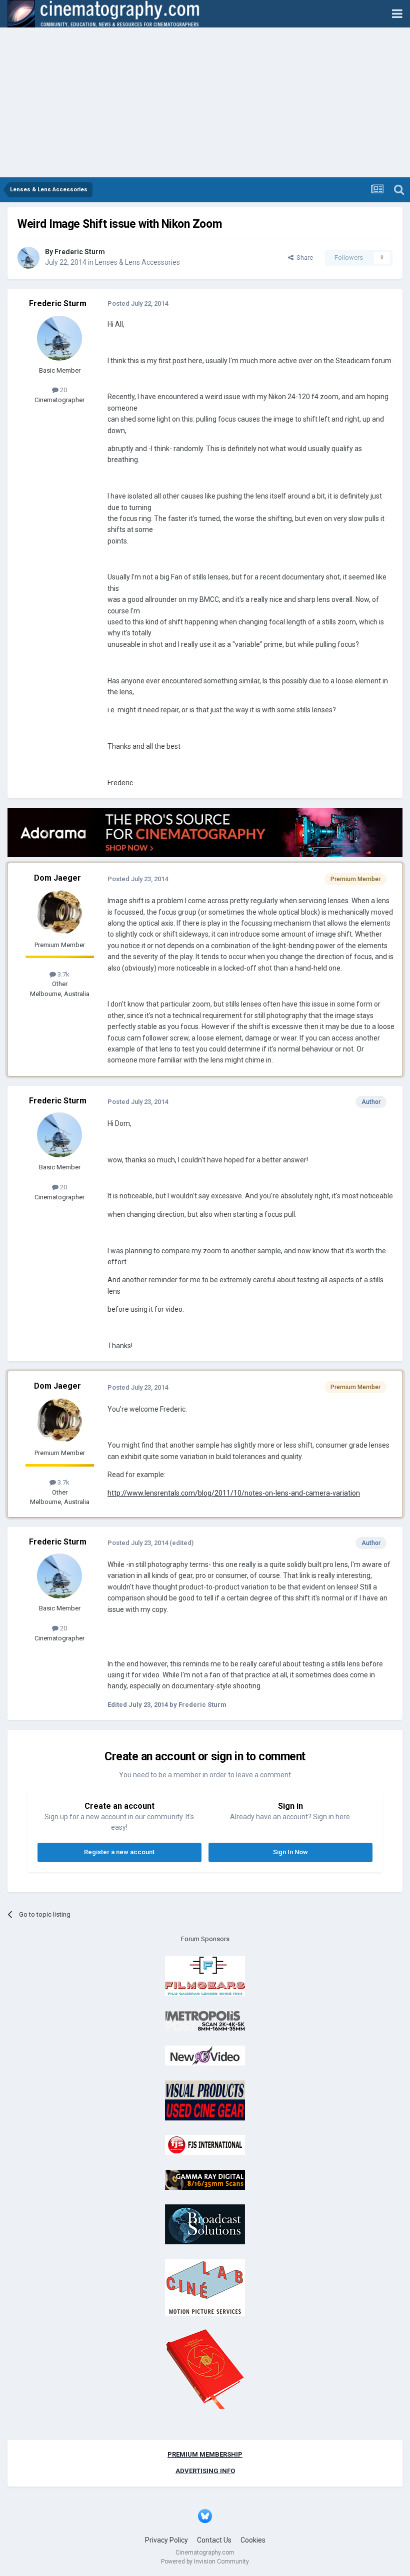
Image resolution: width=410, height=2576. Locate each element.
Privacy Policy (166, 2540)
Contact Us (214, 2540)
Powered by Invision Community (205, 2562)
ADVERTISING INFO (205, 2471)
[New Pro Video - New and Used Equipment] (205, 2055)
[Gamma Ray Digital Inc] (205, 2179)
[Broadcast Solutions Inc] (205, 2224)
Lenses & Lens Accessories (137, 262)
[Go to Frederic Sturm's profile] (28, 258)
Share (303, 258)
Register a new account (119, 1852)
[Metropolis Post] (205, 2020)
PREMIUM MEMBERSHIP (205, 2454)
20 (63, 390)
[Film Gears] (205, 1976)
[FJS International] (205, 2145)
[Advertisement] (205, 102)
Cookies (253, 2540)
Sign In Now (290, 1852)
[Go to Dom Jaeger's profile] (59, 913)
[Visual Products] (205, 2100)
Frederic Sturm (80, 252)
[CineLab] (205, 2287)
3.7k (63, 974)
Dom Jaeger (57, 878)
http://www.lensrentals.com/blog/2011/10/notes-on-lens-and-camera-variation (234, 1493)
